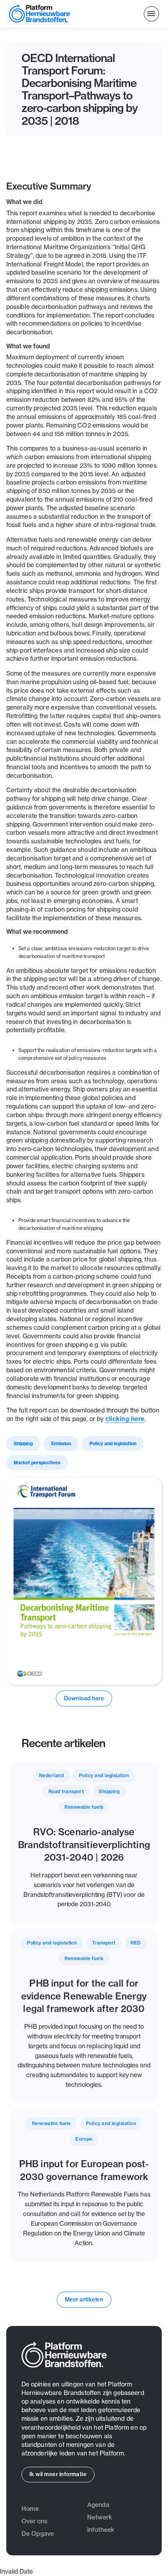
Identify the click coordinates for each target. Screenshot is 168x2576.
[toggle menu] (151, 14)
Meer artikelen (84, 2299)
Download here (84, 1698)
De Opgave (38, 2534)
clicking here (125, 1419)
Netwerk (100, 2517)
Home (30, 2509)
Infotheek (101, 2530)
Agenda (98, 2505)
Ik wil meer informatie (58, 2474)
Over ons (34, 2521)
